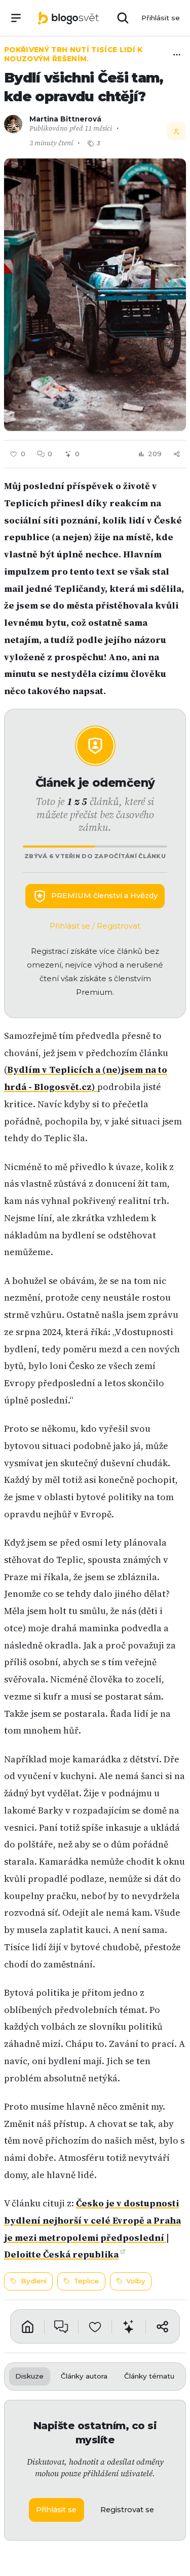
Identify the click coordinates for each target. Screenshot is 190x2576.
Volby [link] (136, 2281)
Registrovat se (127, 2510)
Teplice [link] (86, 2281)
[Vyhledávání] (123, 18)
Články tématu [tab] (149, 2376)
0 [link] (50, 454)
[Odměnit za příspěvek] (129, 2326)
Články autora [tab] (84, 2376)
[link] (68, 18)
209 (155, 454)
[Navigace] (16, 18)
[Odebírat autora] (176, 131)
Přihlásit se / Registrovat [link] (95, 926)
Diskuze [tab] (29, 2376)
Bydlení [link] (34, 2281)
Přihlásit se (161, 18)
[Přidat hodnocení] (95, 2326)
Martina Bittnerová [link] (65, 119)
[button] (95, 295)
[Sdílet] (177, 454)
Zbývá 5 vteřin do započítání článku (95, 856)
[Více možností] (177, 55)
